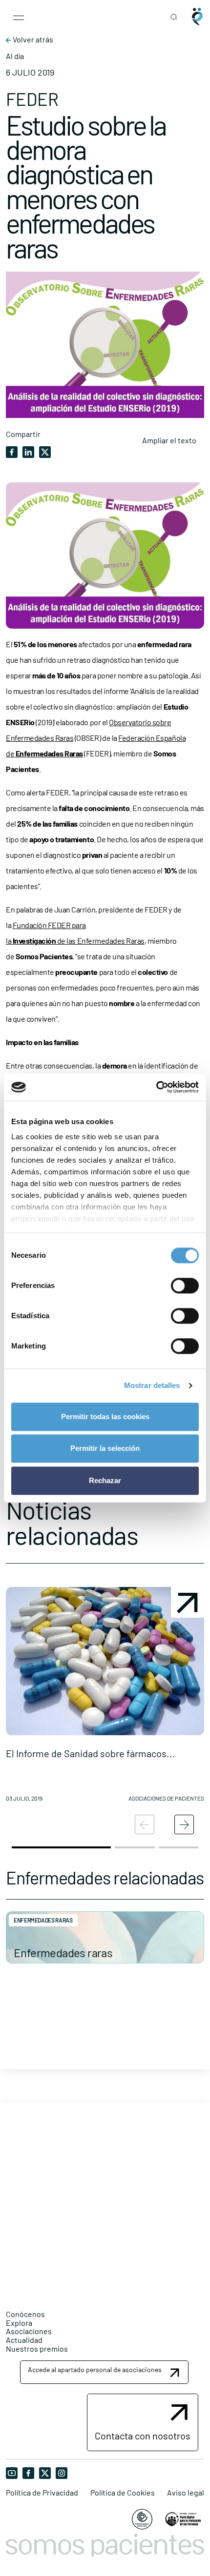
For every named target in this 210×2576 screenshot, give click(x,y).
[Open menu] (19, 17)
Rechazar (105, 1480)
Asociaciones (29, 2331)
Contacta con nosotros (143, 2436)
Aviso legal (186, 2493)
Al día (15, 56)
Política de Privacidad (42, 2493)
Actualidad (24, 2340)
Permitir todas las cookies (105, 1417)
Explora (19, 2323)
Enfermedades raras (63, 1952)
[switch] (185, 1286)
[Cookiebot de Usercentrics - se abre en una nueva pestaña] (156, 1087)
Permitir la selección (105, 1448)
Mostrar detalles (152, 1385)
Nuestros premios (37, 2348)
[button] (105, 1698)
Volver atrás (32, 40)
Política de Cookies (123, 2493)
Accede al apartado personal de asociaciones (95, 2369)
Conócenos (25, 2314)
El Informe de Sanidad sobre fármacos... (91, 1753)
